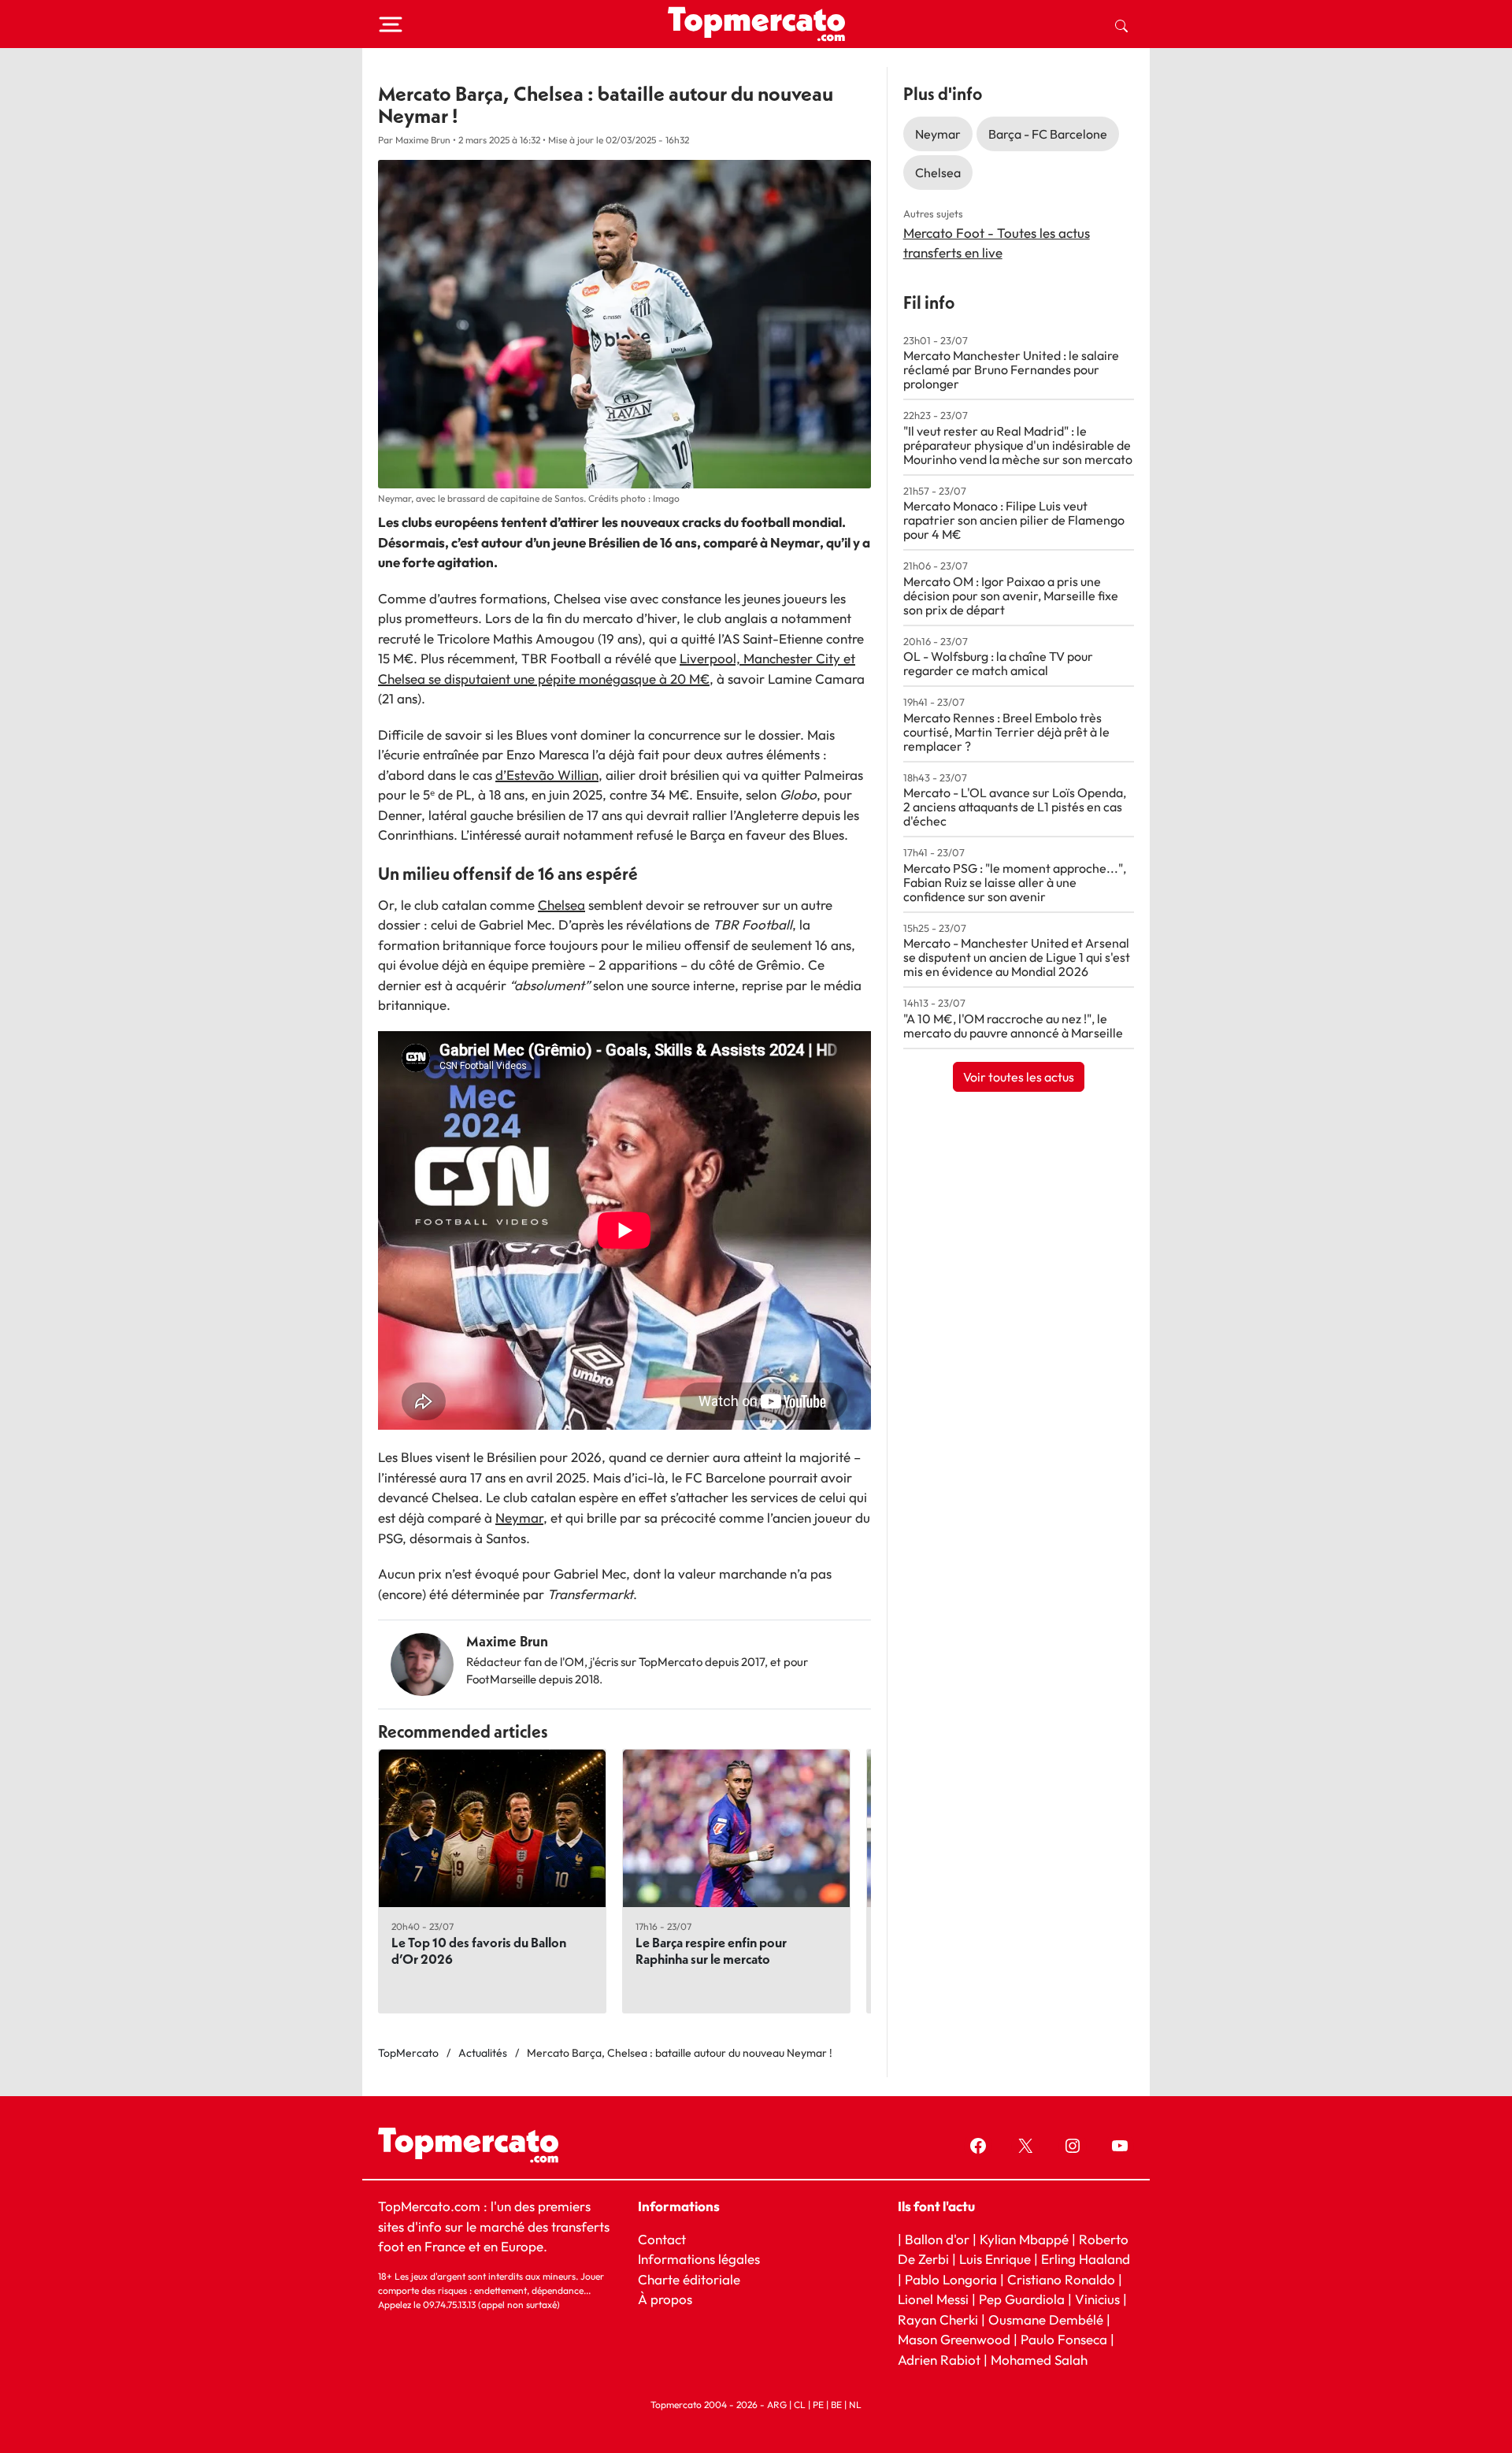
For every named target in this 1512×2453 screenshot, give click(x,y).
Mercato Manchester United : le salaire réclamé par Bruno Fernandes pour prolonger (1011, 369)
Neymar (519, 1518)
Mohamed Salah (1039, 2360)
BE (836, 2405)
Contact (662, 2239)
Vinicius (1097, 2299)
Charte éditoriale (689, 2279)
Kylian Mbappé (1024, 2239)
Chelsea (561, 905)
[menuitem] (1121, 24)
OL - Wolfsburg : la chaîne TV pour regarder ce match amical (998, 663)
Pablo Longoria (951, 2279)
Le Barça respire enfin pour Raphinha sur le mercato (711, 1950)
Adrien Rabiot (939, 2360)
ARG (777, 2405)
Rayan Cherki (938, 2319)
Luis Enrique (995, 2259)
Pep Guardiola (1022, 2299)
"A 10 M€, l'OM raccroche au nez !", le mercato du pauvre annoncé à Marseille (1013, 1026)
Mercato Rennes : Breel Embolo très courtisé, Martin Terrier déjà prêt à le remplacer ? (1006, 732)
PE (818, 2405)
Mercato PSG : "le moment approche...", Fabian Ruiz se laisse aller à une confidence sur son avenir (1015, 882)
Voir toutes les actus (1019, 1077)
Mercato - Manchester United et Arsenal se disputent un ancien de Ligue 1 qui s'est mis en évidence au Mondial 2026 (1017, 957)
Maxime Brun (507, 1641)
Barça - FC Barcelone (1048, 134)
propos (670, 2299)
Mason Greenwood (956, 2339)
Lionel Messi (933, 2299)
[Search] (1121, 24)
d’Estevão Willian (547, 775)
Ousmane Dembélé (1046, 2319)
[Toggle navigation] (391, 24)
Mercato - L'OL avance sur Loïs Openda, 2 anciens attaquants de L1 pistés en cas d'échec (1015, 807)
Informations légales (699, 2259)
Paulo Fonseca (1064, 2339)
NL (855, 2405)
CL (800, 2405)
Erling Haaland (1086, 2259)
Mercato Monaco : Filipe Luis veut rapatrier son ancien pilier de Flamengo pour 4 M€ (1014, 520)
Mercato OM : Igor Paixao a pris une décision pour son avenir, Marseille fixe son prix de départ (1011, 596)
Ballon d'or (937, 2239)
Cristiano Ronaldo (1061, 2279)
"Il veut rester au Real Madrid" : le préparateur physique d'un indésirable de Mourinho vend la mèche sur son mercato (1018, 445)
